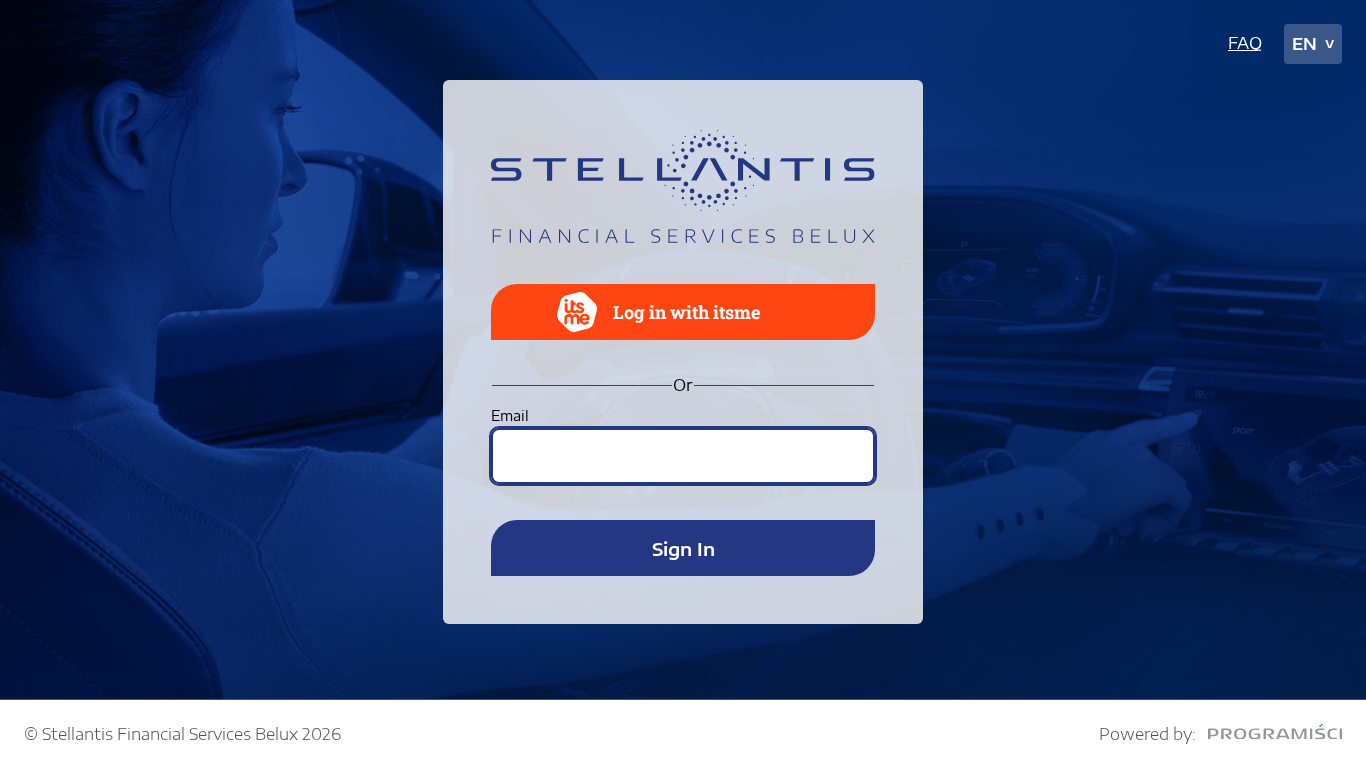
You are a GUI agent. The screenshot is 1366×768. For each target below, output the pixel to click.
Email (510, 415)
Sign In (683, 548)
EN (1304, 44)
